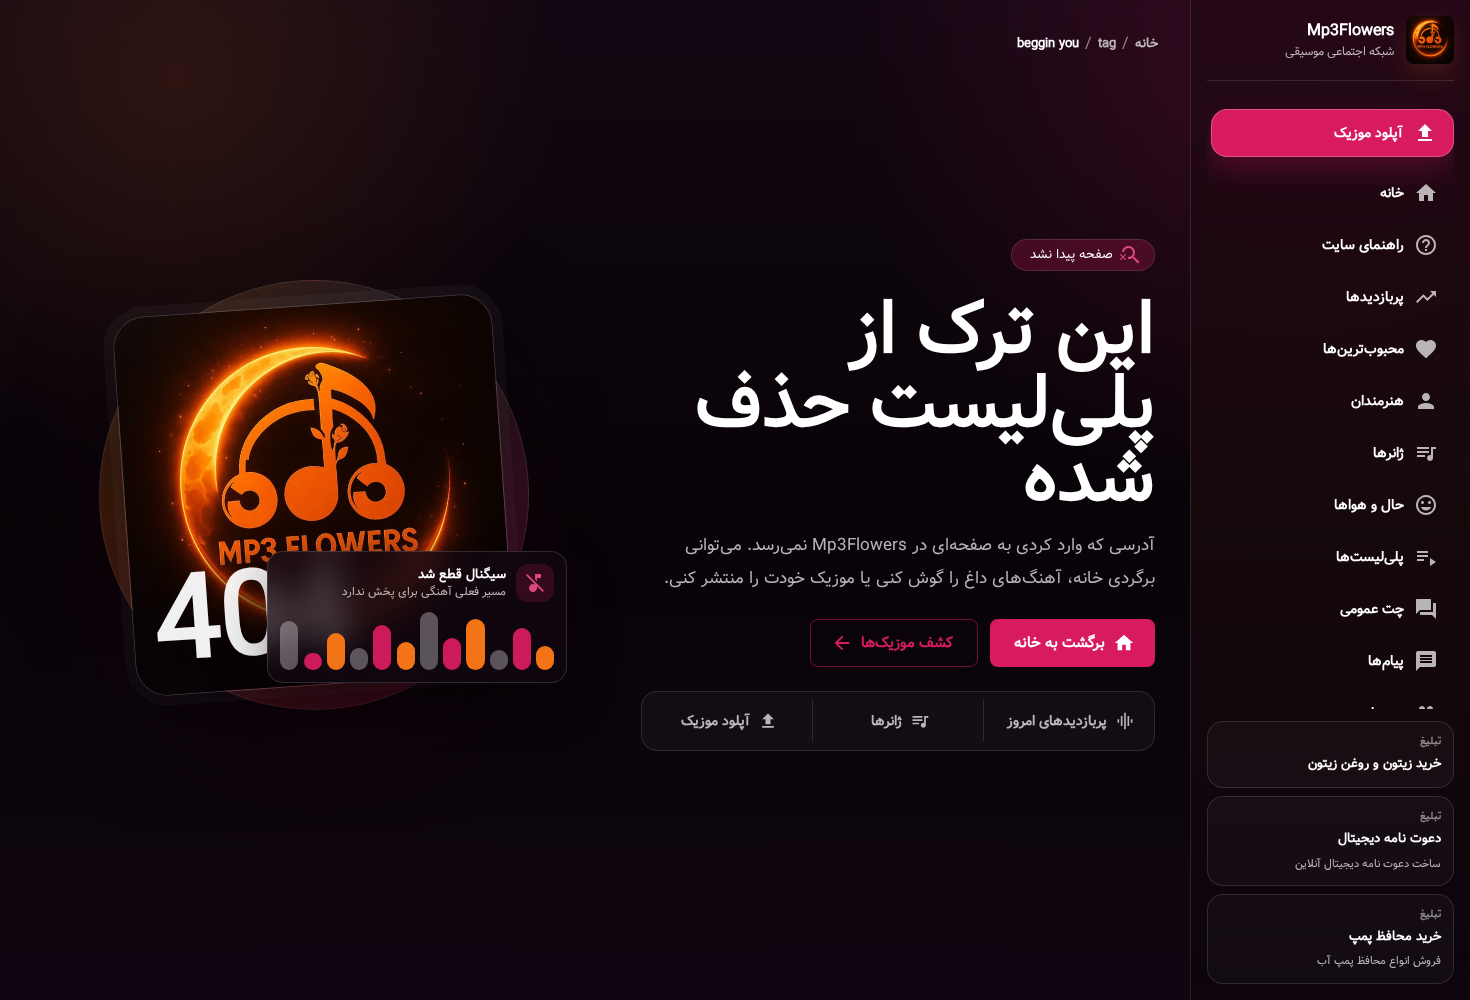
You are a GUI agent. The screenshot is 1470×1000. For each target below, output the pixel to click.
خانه (1146, 44)
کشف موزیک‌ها (907, 643)
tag (1107, 44)
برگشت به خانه (1059, 643)
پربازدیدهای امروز (1057, 721)
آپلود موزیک (715, 721)
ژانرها (886, 721)
